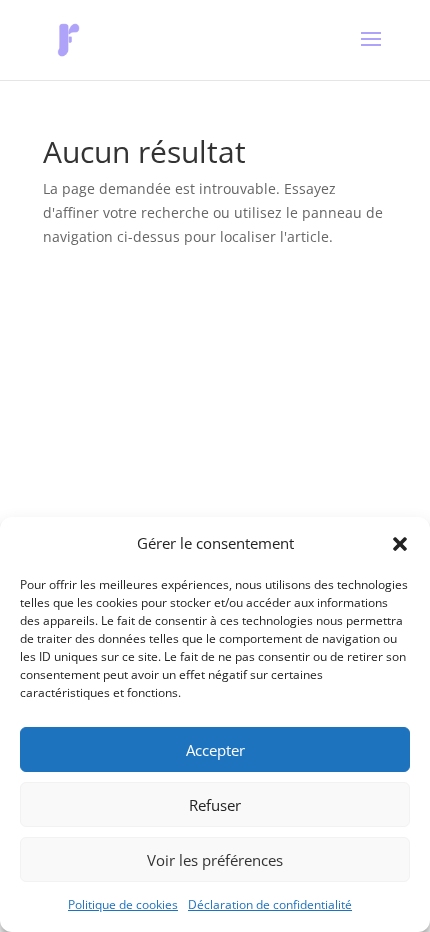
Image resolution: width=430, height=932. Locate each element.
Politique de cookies (123, 904)
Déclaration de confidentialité (270, 904)
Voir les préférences (215, 860)
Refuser (215, 805)
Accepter (215, 750)
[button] (400, 544)
